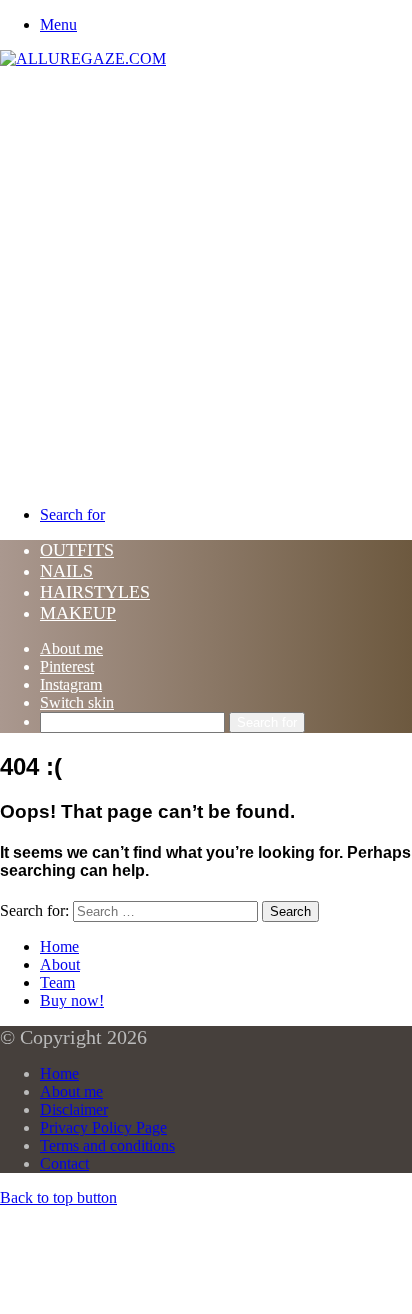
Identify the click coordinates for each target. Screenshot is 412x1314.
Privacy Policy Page (103, 1127)
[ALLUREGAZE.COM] (83, 58)
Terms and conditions (107, 1145)
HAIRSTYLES (95, 592)
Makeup (78, 613)
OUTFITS (77, 550)
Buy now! (72, 1000)
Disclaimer (74, 1109)
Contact (64, 1163)
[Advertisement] (206, 284)
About (60, 964)
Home (59, 946)
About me (71, 648)
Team (57, 982)
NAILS (66, 571)
